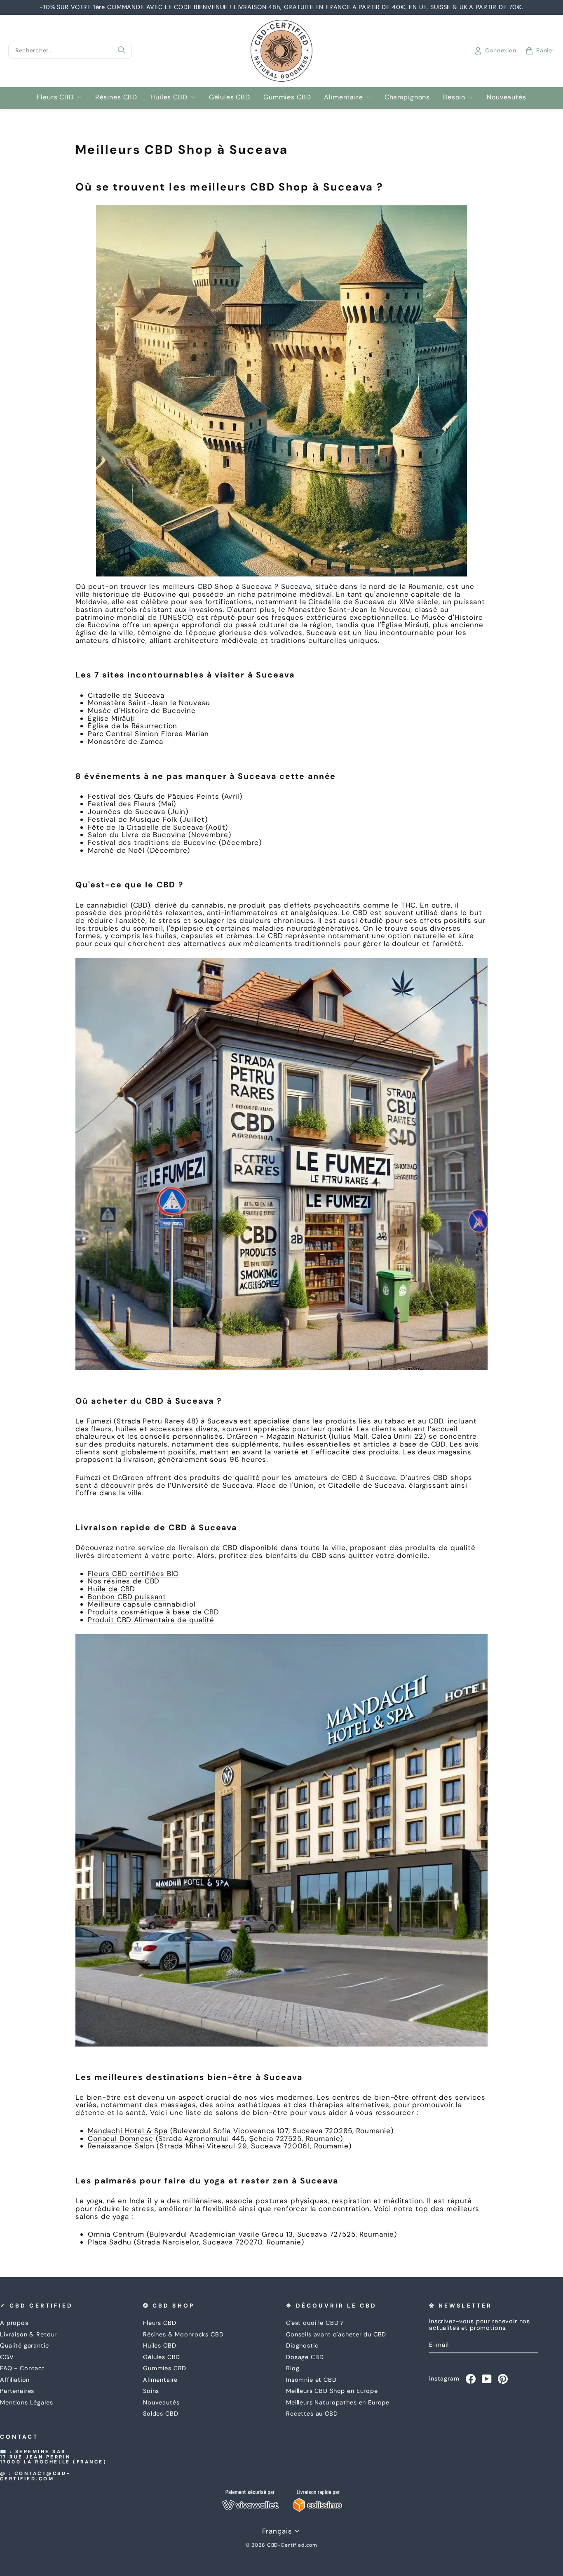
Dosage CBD (305, 2357)
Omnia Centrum (116, 2234)
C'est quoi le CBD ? (315, 2323)
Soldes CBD (161, 2414)
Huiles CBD (169, 97)
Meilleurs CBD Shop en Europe (332, 2391)
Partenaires (17, 2391)
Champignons (407, 97)
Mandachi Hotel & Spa (128, 2131)
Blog (293, 2368)
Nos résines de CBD (124, 1581)
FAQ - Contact (22, 2368)
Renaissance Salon (121, 2146)
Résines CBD (116, 97)
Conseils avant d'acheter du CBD (336, 2334)
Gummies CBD (287, 97)
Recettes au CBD (312, 2414)
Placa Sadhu (110, 2242)
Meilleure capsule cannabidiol (142, 1604)
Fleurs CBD (55, 97)
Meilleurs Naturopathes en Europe (338, 2402)
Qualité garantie (25, 2345)
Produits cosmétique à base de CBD (154, 1612)
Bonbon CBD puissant (127, 1597)
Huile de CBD (111, 1589)
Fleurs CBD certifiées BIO (133, 1574)
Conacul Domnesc (121, 2138)
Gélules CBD (230, 97)
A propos (14, 2323)
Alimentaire (343, 97)
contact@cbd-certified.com (35, 2476)
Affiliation (15, 2380)
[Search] (122, 51)
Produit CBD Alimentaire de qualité (151, 1620)
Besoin (454, 97)
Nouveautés (507, 97)
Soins (151, 2391)
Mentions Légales (27, 2402)
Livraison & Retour (28, 2334)
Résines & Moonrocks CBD (183, 2334)
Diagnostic (302, 2345)
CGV (7, 2357)
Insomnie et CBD (311, 2380)
